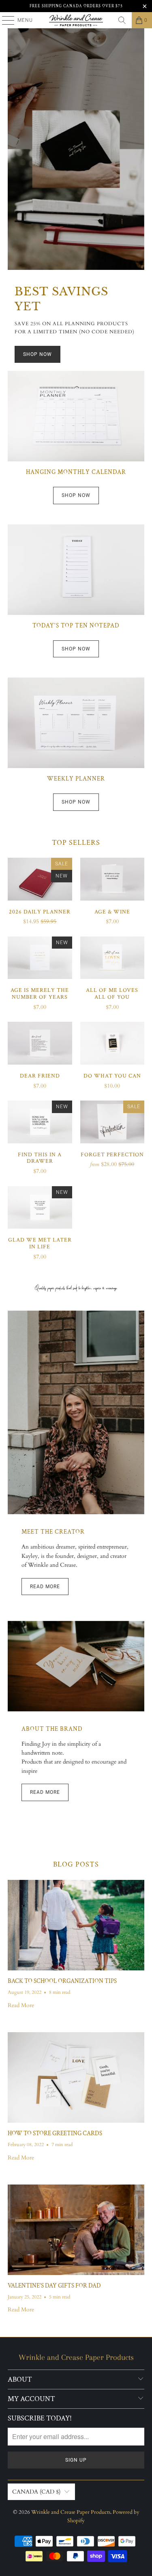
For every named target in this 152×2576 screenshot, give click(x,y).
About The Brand (52, 1729)
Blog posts (76, 1864)
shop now (76, 495)
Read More (45, 1587)
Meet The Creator (53, 1532)
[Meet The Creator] (76, 1412)
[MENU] (4, 20)
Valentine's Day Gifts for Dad (54, 2286)
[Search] (122, 20)
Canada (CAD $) (36, 2492)
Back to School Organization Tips (62, 1981)
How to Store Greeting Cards (55, 2133)
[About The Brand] (76, 1666)
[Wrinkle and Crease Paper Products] (76, 20)
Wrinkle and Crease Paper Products (71, 2512)
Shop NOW (37, 354)
